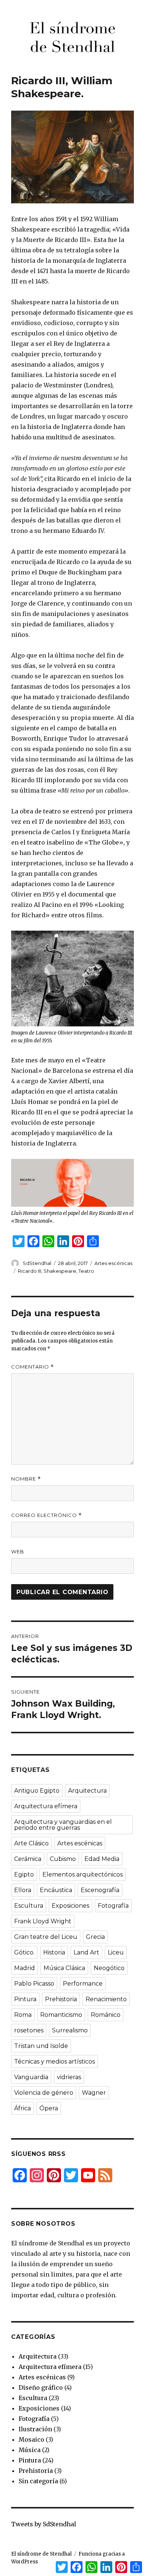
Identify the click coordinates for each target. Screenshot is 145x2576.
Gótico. (24, 1952)
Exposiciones (70, 1906)
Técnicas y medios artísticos (54, 2062)
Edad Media (102, 1859)
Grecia (95, 1937)
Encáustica (56, 1890)
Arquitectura (87, 1791)
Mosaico (31, 2439)
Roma (23, 2015)
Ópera (49, 2108)
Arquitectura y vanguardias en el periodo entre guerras (63, 1825)
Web (18, 1551)
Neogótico (109, 1968)
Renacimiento (106, 1999)
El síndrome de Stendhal (41, 2554)
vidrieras (69, 2077)
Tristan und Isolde (41, 2046)
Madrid (25, 1968)
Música (30, 2450)
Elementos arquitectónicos (83, 1874)
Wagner (94, 2093)
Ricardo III (30, 1271)
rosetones (29, 2030)
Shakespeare (60, 1271)
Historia (54, 1952)
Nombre (26, 1479)
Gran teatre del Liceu (46, 1937)
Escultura (29, 1906)
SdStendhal (37, 1263)
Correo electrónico (46, 1515)
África (22, 2108)
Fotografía (113, 1906)
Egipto (24, 1874)
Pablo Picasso (34, 1984)
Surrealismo (70, 2030)
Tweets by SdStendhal (44, 2524)
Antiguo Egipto (37, 1791)
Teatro (86, 1271)
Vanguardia (31, 2077)
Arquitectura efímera (46, 1806)
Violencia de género (44, 2093)
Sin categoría (38, 2481)
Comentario (33, 1367)
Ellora (23, 1890)
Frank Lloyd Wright (43, 1921)
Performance (83, 1984)
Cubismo (63, 1859)
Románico (106, 2015)
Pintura (25, 1999)
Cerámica (28, 1859)
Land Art (86, 1952)
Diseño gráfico (41, 2387)
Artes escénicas (113, 1263)
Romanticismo (61, 2015)
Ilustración (35, 2429)
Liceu (116, 1952)
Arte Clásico (31, 1843)
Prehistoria (61, 1999)
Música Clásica (64, 1968)
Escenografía (100, 1890)
